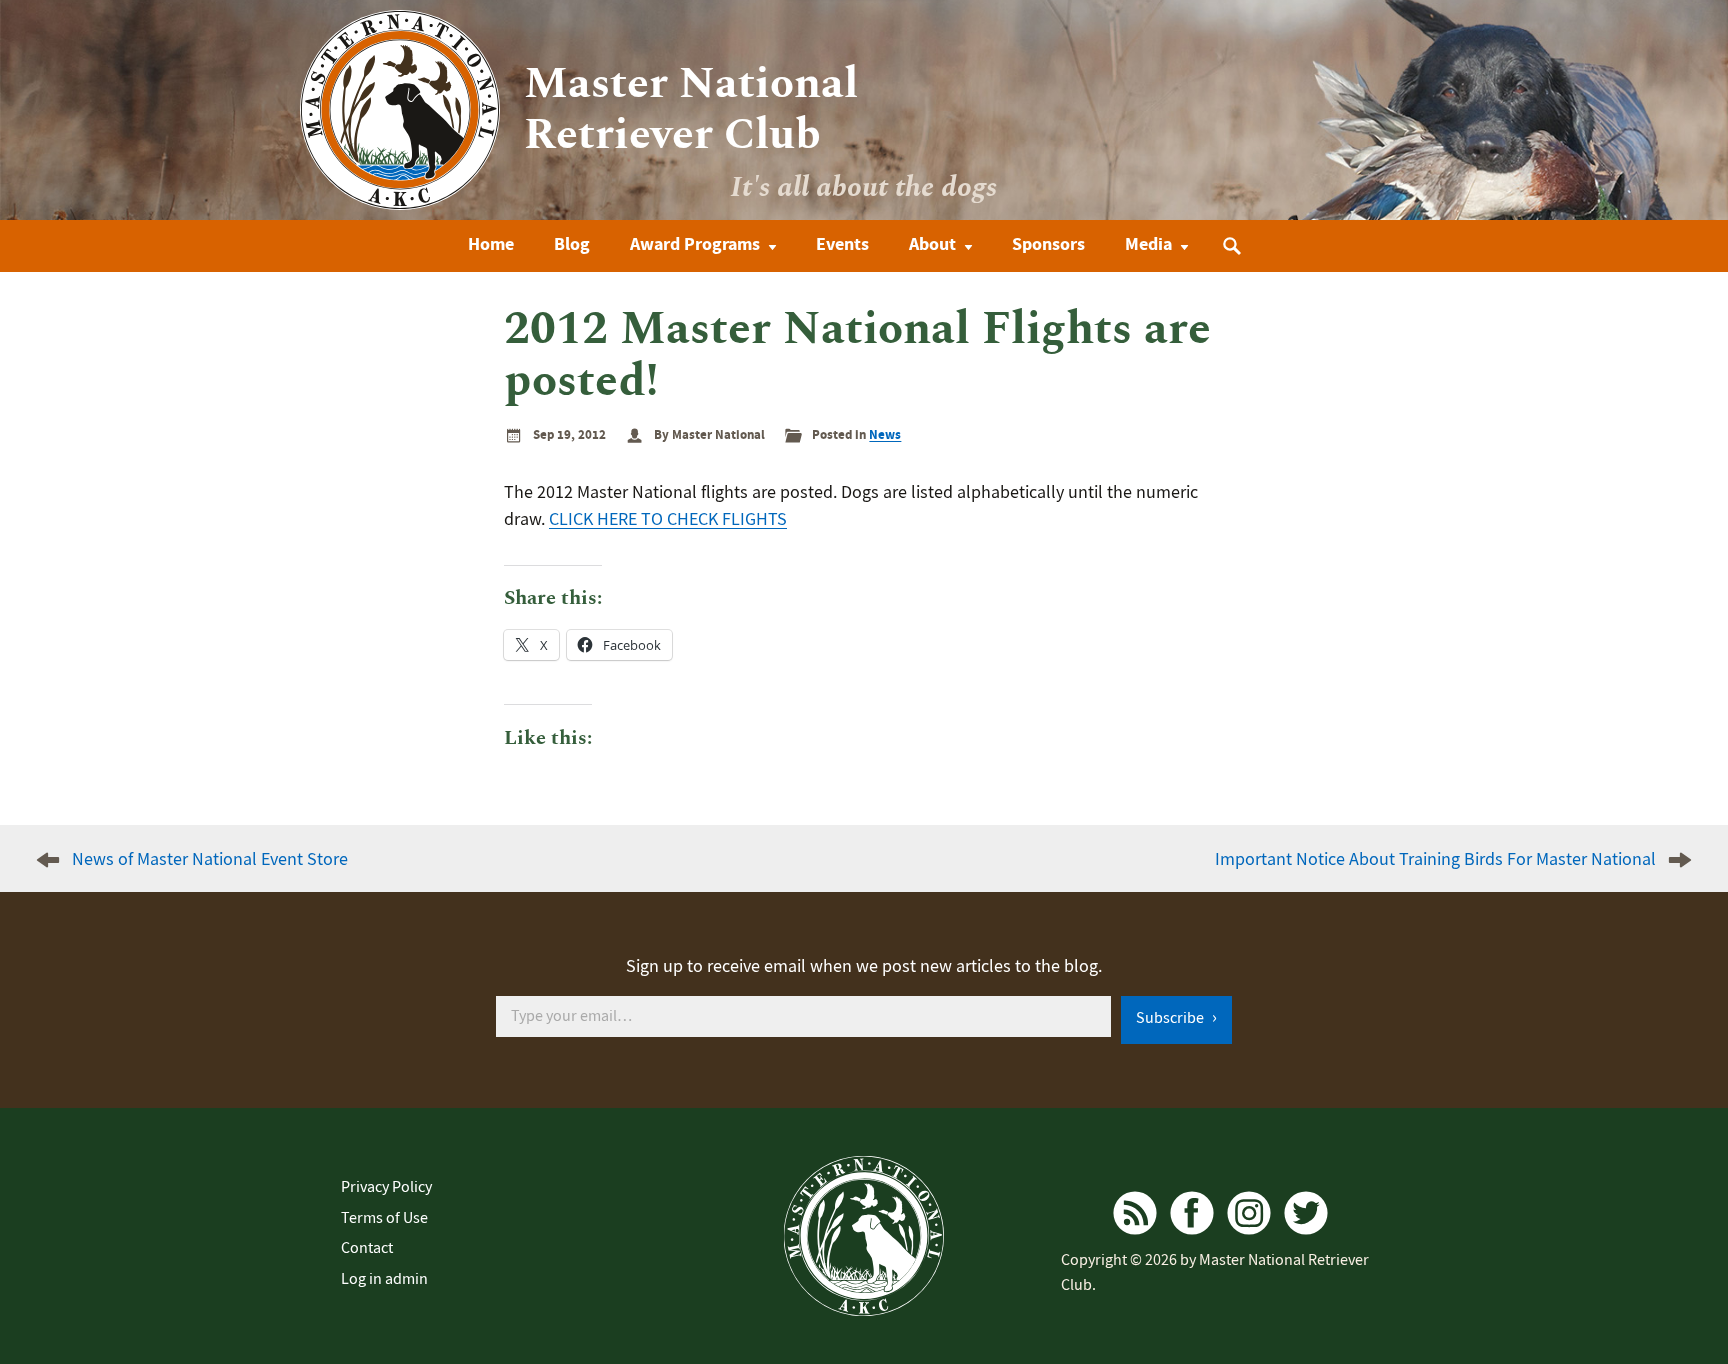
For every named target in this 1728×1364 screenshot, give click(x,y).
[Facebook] (1192, 1213)
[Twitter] (1306, 1213)
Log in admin (384, 1279)
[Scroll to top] (1674, 1316)
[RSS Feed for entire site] (1135, 1213)
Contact (367, 1248)
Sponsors (1048, 244)
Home (491, 244)
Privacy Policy (386, 1187)
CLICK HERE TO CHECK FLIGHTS (668, 519)
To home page (864, 1236)
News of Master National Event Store (210, 859)
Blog (572, 244)
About (932, 244)
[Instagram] (1249, 1213)
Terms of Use (384, 1218)
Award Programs (695, 244)
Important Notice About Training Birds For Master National (1435, 859)
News (885, 434)
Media (1148, 244)
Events (842, 244)
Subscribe (1171, 1018)
